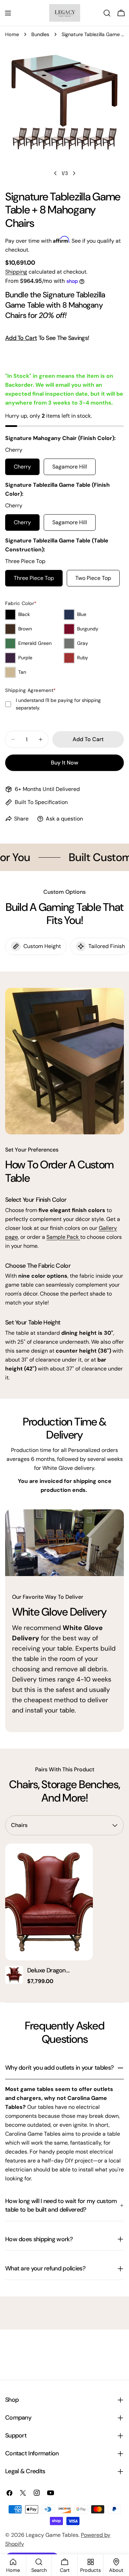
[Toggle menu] (8, 13)
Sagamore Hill (70, 467)
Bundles (40, 34)
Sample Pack (63, 1237)
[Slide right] (74, 173)
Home (12, 34)
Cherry (22, 467)
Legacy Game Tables (52, 2535)
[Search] (107, 13)
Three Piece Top (34, 578)
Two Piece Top (93, 578)
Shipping (16, 272)
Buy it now (64, 763)
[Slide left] (55, 173)
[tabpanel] (64, 1915)
